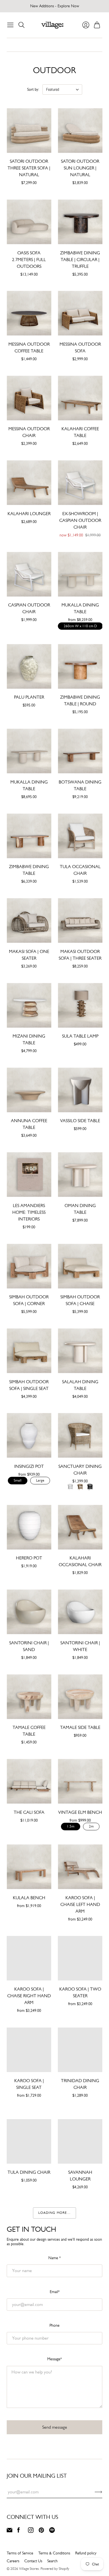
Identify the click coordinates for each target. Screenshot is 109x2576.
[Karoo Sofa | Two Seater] (80, 1958)
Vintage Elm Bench (80, 1812)
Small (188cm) (23, 1912)
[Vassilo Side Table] (80, 1090)
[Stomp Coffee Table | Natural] (29, 2548)
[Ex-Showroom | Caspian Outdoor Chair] (80, 483)
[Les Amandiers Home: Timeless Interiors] (29, 1175)
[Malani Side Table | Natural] (29, 2307)
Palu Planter (29, 697)
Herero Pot (29, 1558)
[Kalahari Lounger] (29, 483)
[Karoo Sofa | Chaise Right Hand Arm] (29, 1958)
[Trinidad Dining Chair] (80, 2050)
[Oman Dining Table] (80, 1175)
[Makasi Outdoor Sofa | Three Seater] (80, 921)
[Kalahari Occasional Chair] (80, 1527)
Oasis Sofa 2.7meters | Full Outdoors (29, 260)
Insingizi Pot (29, 1466)
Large (40, 1480)
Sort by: (33, 89)
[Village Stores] (52, 25)
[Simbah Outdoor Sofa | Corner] (29, 1266)
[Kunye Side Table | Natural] (80, 2548)
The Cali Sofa (29, 1812)
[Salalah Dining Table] (80, 1351)
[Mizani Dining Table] (29, 1005)
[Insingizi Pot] (29, 1435)
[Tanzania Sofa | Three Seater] (80, 2226)
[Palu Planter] (29, 666)
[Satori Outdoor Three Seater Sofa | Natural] (29, 130)
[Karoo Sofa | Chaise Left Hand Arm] (80, 1867)
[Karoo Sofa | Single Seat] (29, 2050)
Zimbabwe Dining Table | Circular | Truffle (80, 260)
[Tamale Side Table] (80, 1697)
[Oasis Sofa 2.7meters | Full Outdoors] (29, 222)
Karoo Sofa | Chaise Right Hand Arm (29, 1996)
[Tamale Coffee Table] (29, 1697)
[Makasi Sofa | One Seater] (29, 921)
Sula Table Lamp (80, 1036)
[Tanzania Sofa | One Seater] (29, 2226)
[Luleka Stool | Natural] (80, 2468)
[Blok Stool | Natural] (80, 2387)
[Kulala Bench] (29, 1867)
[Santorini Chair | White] (80, 1612)
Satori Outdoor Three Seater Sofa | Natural (29, 168)
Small (18, 1480)
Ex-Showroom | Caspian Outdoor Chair (80, 520)
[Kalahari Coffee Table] (80, 398)
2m (91, 1826)
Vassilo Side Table (80, 1121)
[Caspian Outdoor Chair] (29, 574)
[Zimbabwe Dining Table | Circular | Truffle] (80, 222)
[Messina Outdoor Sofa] (80, 313)
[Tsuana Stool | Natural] (29, 2468)
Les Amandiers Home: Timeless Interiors (29, 1212)
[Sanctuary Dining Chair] (80, 1435)
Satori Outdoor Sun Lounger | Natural (80, 168)
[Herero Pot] (29, 1527)
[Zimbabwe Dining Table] (29, 836)
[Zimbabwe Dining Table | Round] (80, 666)
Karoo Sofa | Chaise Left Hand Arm (80, 1904)
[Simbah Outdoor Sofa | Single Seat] (29, 1351)
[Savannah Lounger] (80, 2141)
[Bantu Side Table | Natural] (80, 2307)
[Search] (22, 25)
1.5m (71, 1826)
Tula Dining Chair (29, 2172)
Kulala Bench (29, 1898)
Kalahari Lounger (29, 514)
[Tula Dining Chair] (29, 2141)
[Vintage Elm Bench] (80, 1781)
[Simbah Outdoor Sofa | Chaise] (80, 1266)
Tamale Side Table (80, 1727)
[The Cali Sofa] (29, 1781)
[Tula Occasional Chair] (80, 836)
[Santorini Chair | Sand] (29, 1612)
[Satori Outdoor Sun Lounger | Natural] (80, 130)
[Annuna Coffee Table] (29, 1090)
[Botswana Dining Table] (80, 751)
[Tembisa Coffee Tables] (29, 2387)
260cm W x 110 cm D (80, 626)
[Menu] (10, 25)
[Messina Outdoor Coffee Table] (29, 313)
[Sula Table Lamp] (80, 1005)
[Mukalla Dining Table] (80, 574)
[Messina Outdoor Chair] (29, 398)
